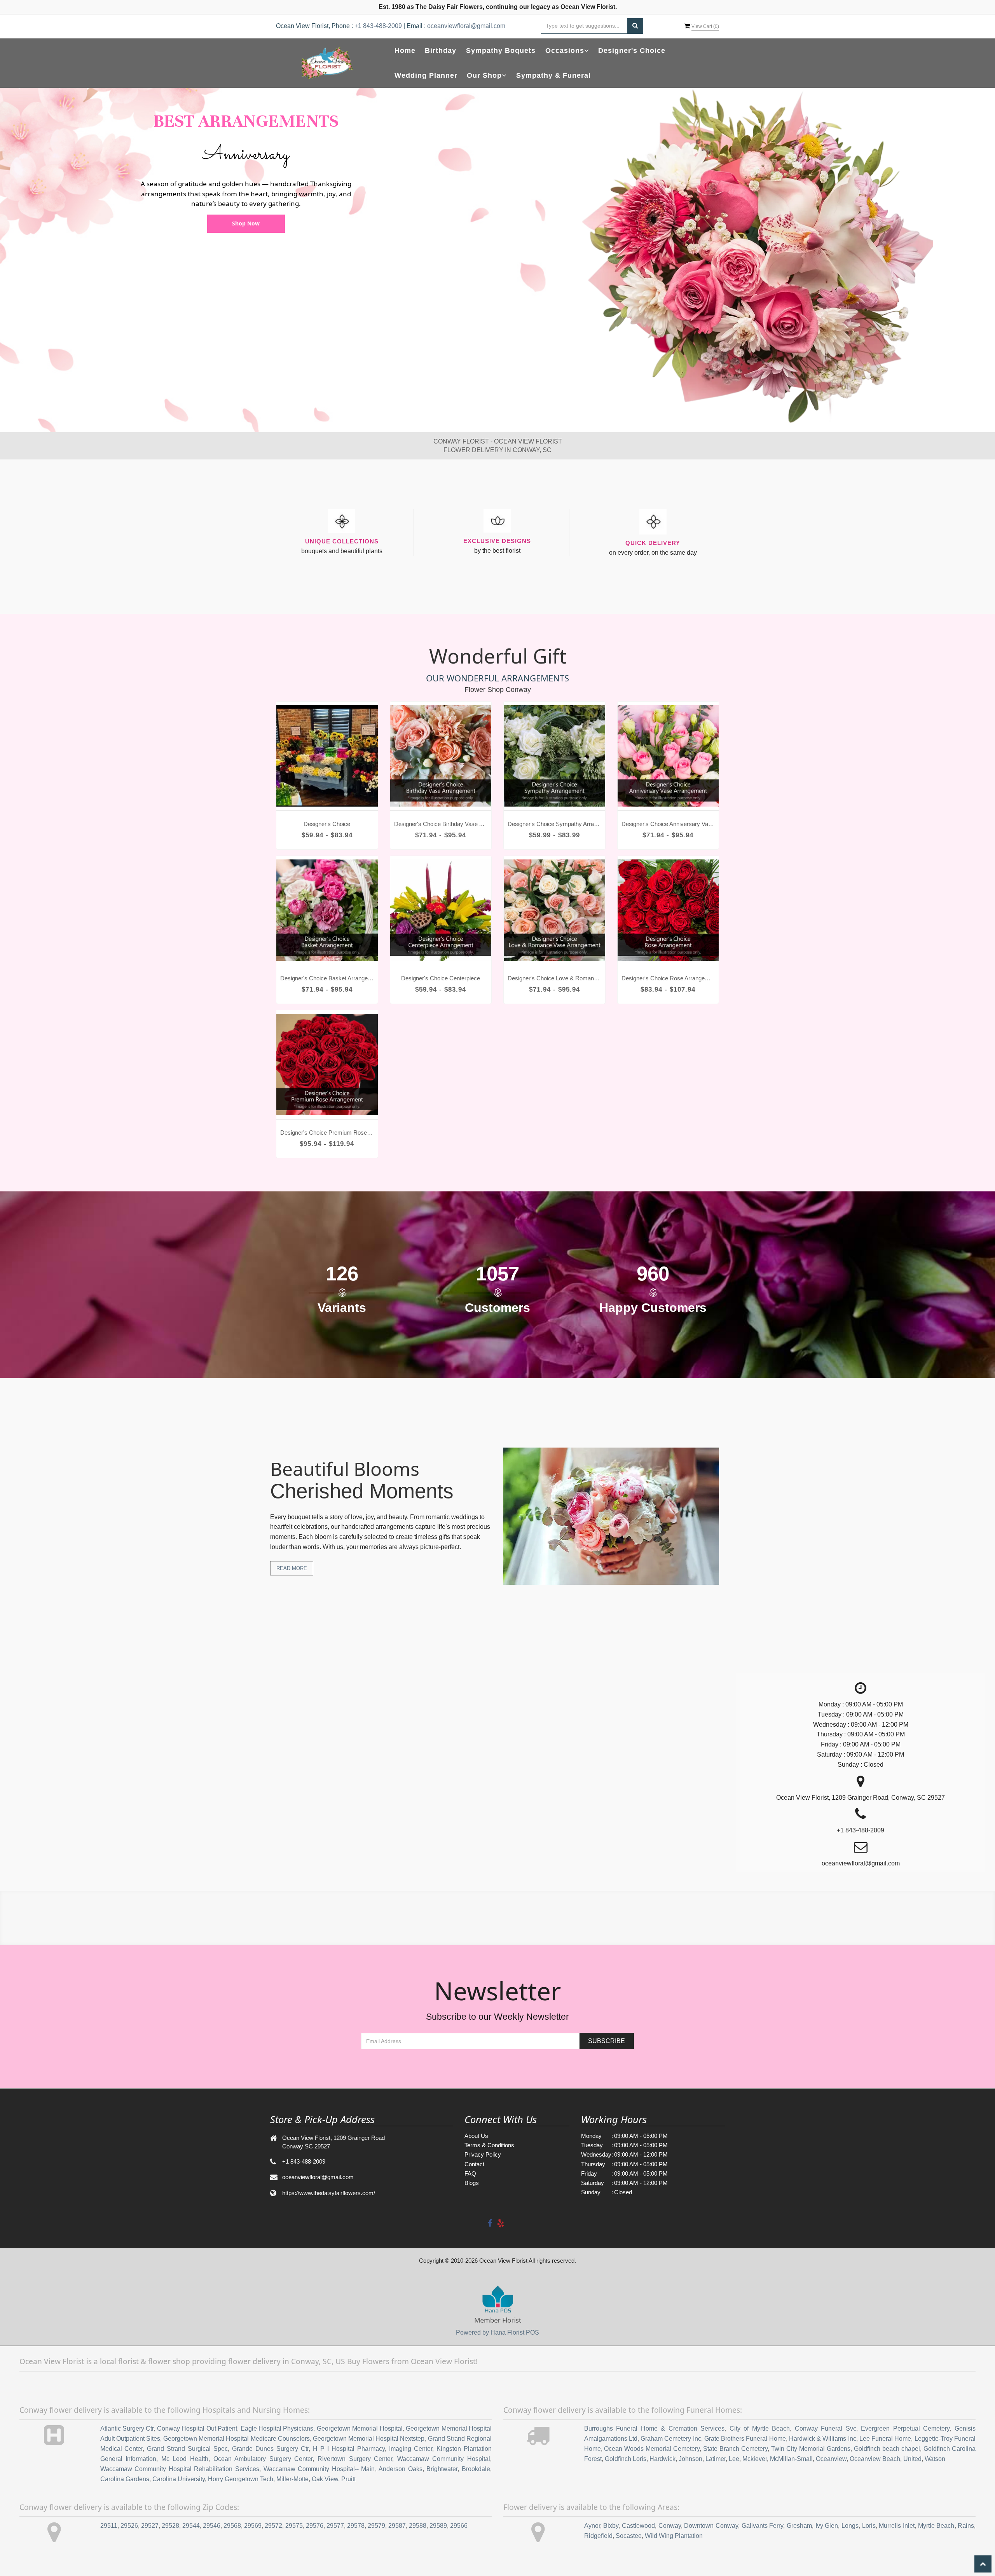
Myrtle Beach (936, 2526)
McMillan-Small (791, 2459)
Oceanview (831, 2459)
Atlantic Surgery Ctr (127, 2428)
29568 (232, 2526)
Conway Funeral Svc (826, 2428)
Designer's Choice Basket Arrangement (327, 978)
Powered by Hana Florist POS (497, 2332)
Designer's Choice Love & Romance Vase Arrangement (554, 978)
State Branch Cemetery (735, 2449)
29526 (129, 2526)
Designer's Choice (632, 51)
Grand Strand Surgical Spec (187, 2449)
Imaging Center (411, 2449)
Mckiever (755, 2459)
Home (405, 51)
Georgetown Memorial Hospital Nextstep (369, 2439)
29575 (294, 2526)
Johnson (690, 2459)
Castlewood (638, 2526)
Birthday (441, 51)
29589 (438, 2526)
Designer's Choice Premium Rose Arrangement (327, 1133)
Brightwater (442, 2469)
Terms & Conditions (489, 2145)
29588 (418, 2526)
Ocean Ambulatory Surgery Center (263, 2459)
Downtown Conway (711, 2526)
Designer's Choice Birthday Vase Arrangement (441, 824)
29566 (459, 2526)
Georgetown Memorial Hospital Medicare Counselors (237, 2439)
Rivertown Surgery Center (355, 2459)
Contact (474, 2164)
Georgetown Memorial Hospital (360, 2428)
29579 (376, 2526)
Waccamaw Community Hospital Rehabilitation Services (180, 2469)
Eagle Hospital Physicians (277, 2428)
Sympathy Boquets (501, 51)
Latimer (716, 2459)
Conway (670, 2526)
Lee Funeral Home (885, 2439)
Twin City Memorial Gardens (811, 2449)
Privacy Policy (483, 2154)
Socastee (629, 2536)
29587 (397, 2526)
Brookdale (476, 2469)
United (912, 2459)
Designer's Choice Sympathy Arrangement (554, 824)
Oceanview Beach (875, 2459)
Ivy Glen (827, 2526)
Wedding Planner (426, 75)
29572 (273, 2526)
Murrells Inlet (897, 2526)
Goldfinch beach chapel (887, 2449)
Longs (850, 2526)
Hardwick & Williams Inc (823, 2439)
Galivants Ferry (763, 2526)
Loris (869, 2526)
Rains (966, 2526)
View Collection (246, 223)
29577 (335, 2526)
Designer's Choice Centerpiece (441, 978)
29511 (109, 2526)
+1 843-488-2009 (378, 26)
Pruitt (348, 2479)
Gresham (799, 2526)
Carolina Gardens (125, 2479)
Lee (734, 2459)
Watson (935, 2459)
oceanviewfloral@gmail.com (466, 26)
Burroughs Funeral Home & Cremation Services (655, 2428)
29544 (191, 2526)
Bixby (611, 2526)
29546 (212, 2526)
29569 (253, 2526)
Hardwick (662, 2459)
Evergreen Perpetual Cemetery (905, 2428)
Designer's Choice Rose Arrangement (668, 978)
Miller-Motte (292, 2479)
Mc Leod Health (185, 2459)
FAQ (470, 2173)
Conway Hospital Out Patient (197, 2428)
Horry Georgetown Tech (241, 2479)
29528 (170, 2526)
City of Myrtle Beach (760, 2428)
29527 (150, 2526)
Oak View (325, 2479)
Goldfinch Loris (626, 2459)
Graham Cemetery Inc (671, 2439)
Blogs (472, 2183)
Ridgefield (598, 2536)
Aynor (592, 2526)
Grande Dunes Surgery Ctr (270, 2449)
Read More (292, 1568)
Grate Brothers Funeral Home (745, 2439)
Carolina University (179, 2479)
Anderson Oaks (401, 2469)
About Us (476, 2136)
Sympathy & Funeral (553, 75)
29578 (356, 2526)
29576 (315, 2526)
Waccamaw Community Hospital (444, 2459)
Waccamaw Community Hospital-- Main (319, 2469)
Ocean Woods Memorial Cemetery (652, 2449)
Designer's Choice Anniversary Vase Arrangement (668, 824)
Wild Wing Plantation (674, 2536)
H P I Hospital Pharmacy (349, 2449)
